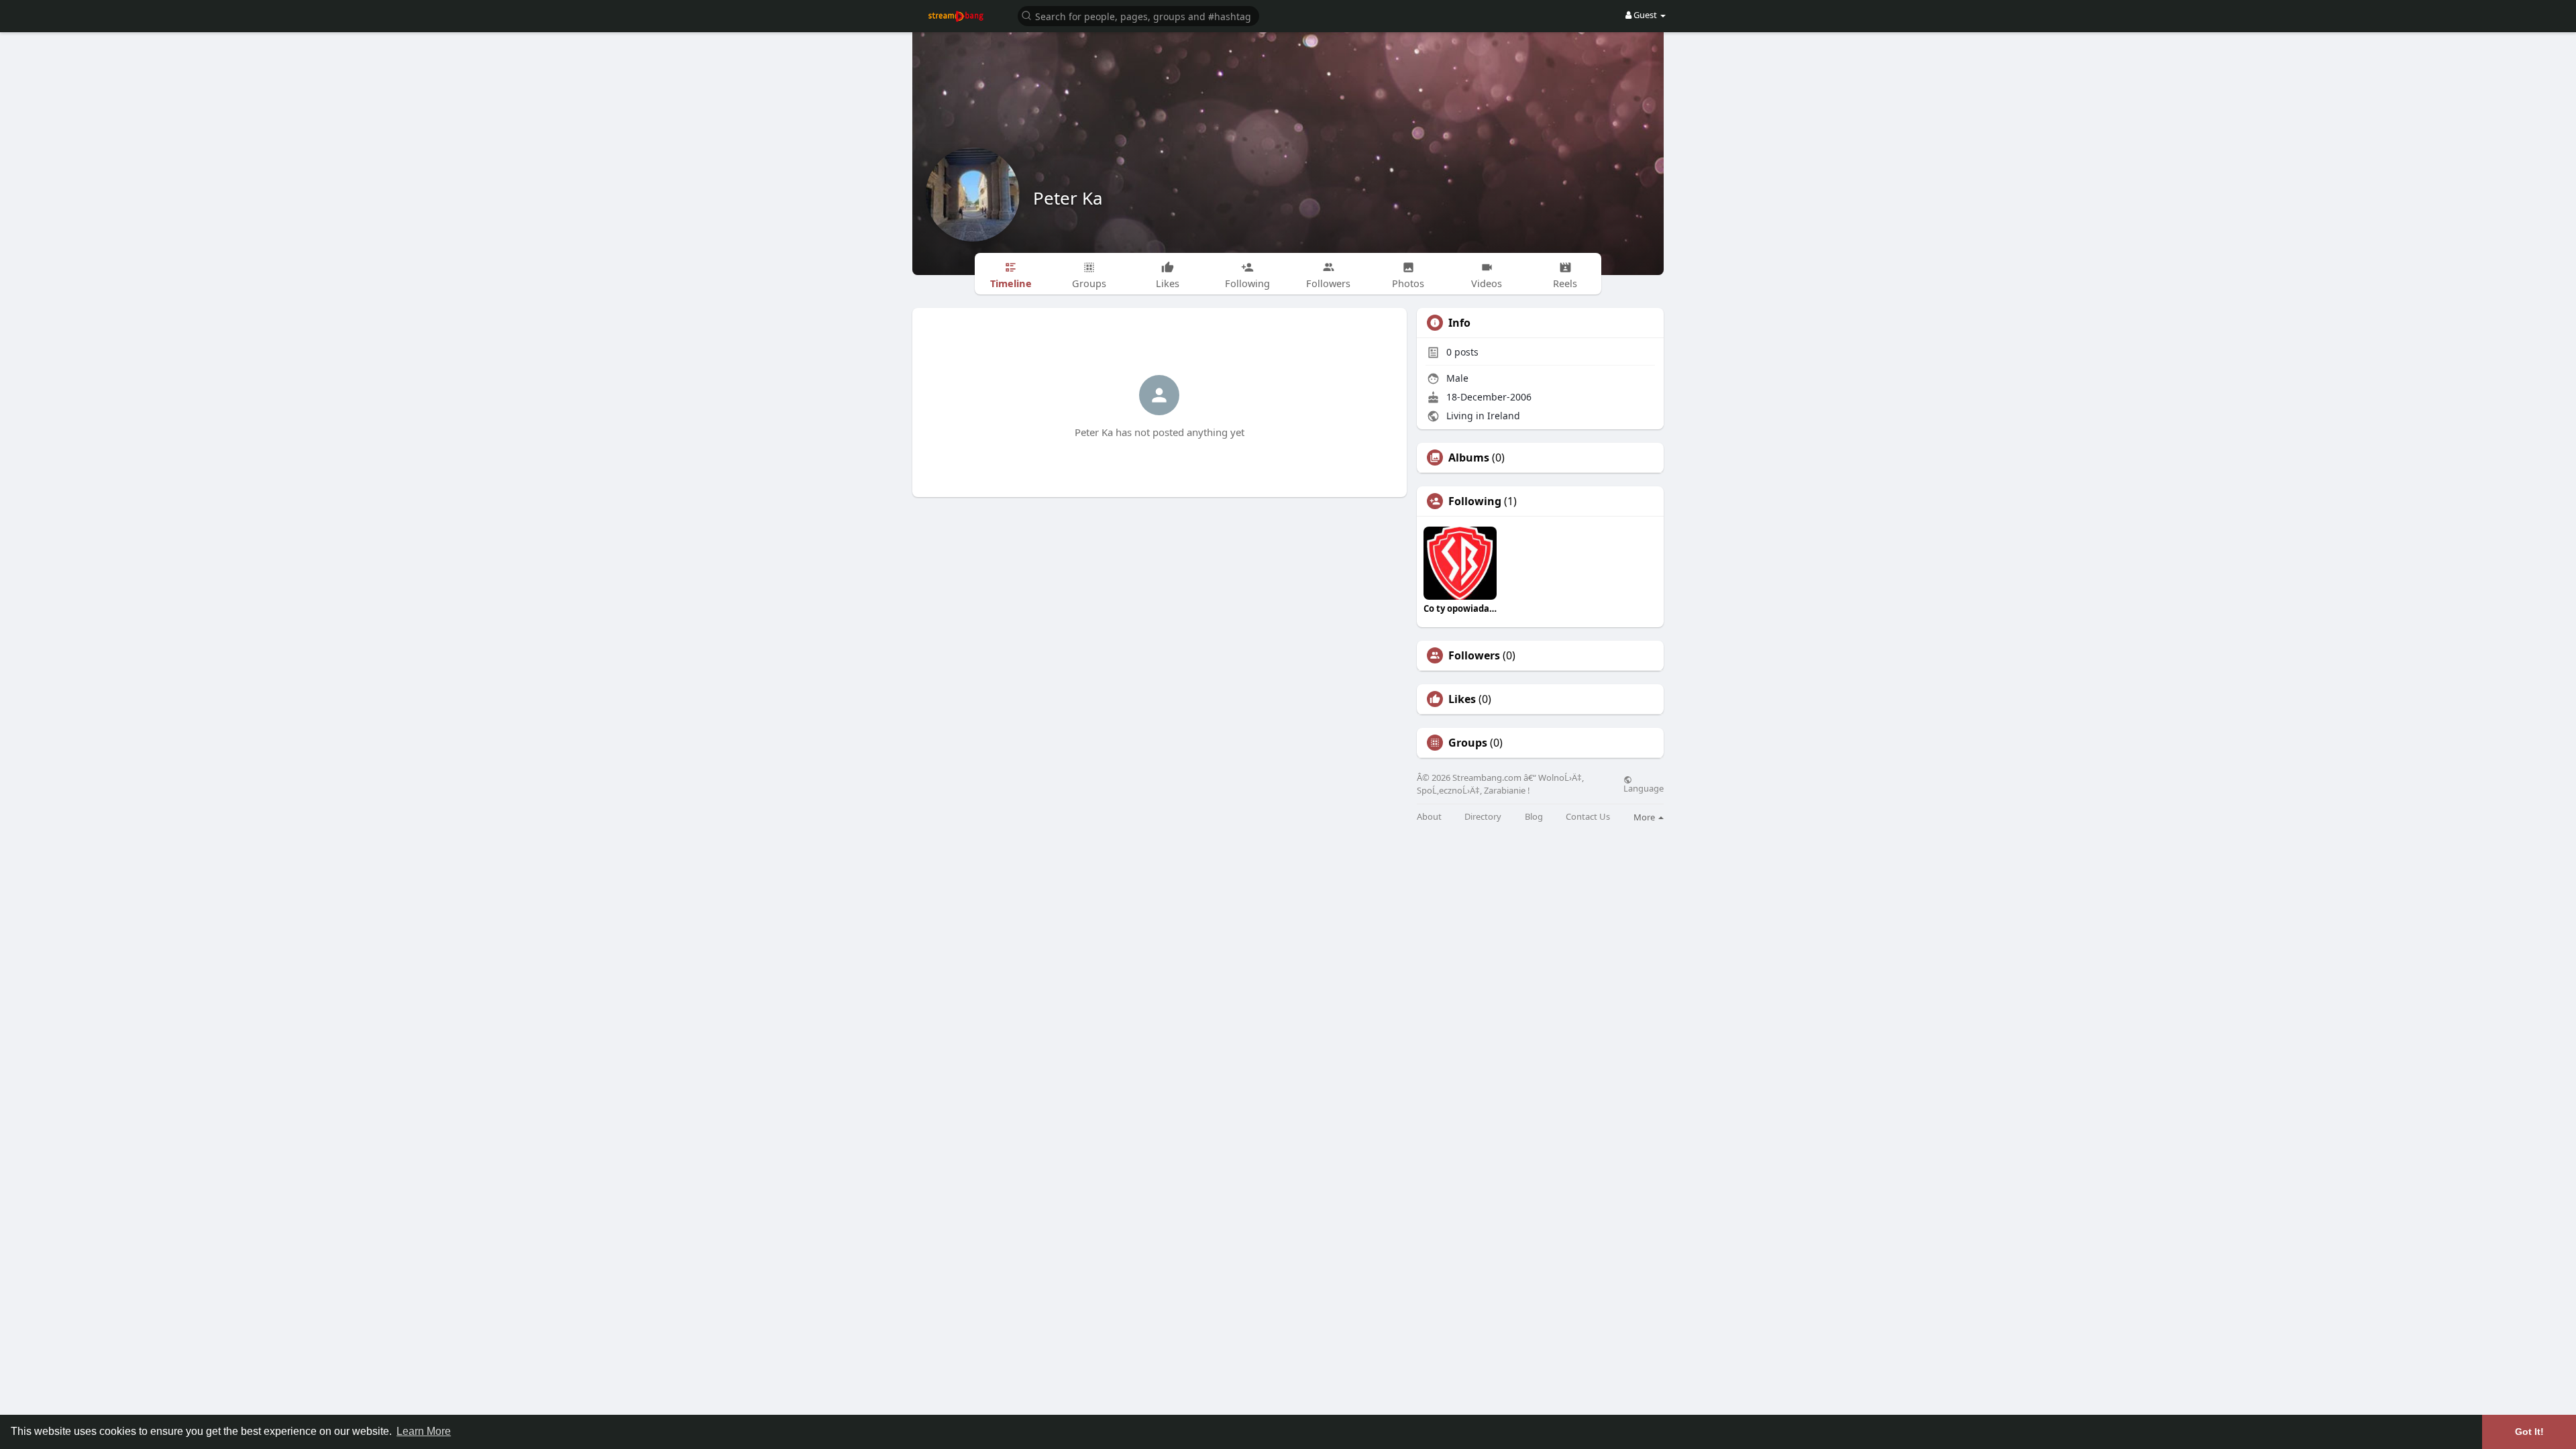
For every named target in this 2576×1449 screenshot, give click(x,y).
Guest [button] (1645, 15)
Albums (1469, 458)
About (1429, 817)
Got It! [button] (2529, 1432)
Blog (1534, 817)
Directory (1483, 817)
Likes (1462, 699)
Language (1644, 788)
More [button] (1645, 817)
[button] (1138, 15)
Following (1475, 501)
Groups (1468, 743)
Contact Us (1588, 817)
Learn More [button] (424, 1431)
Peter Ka (1068, 198)
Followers (1474, 655)
